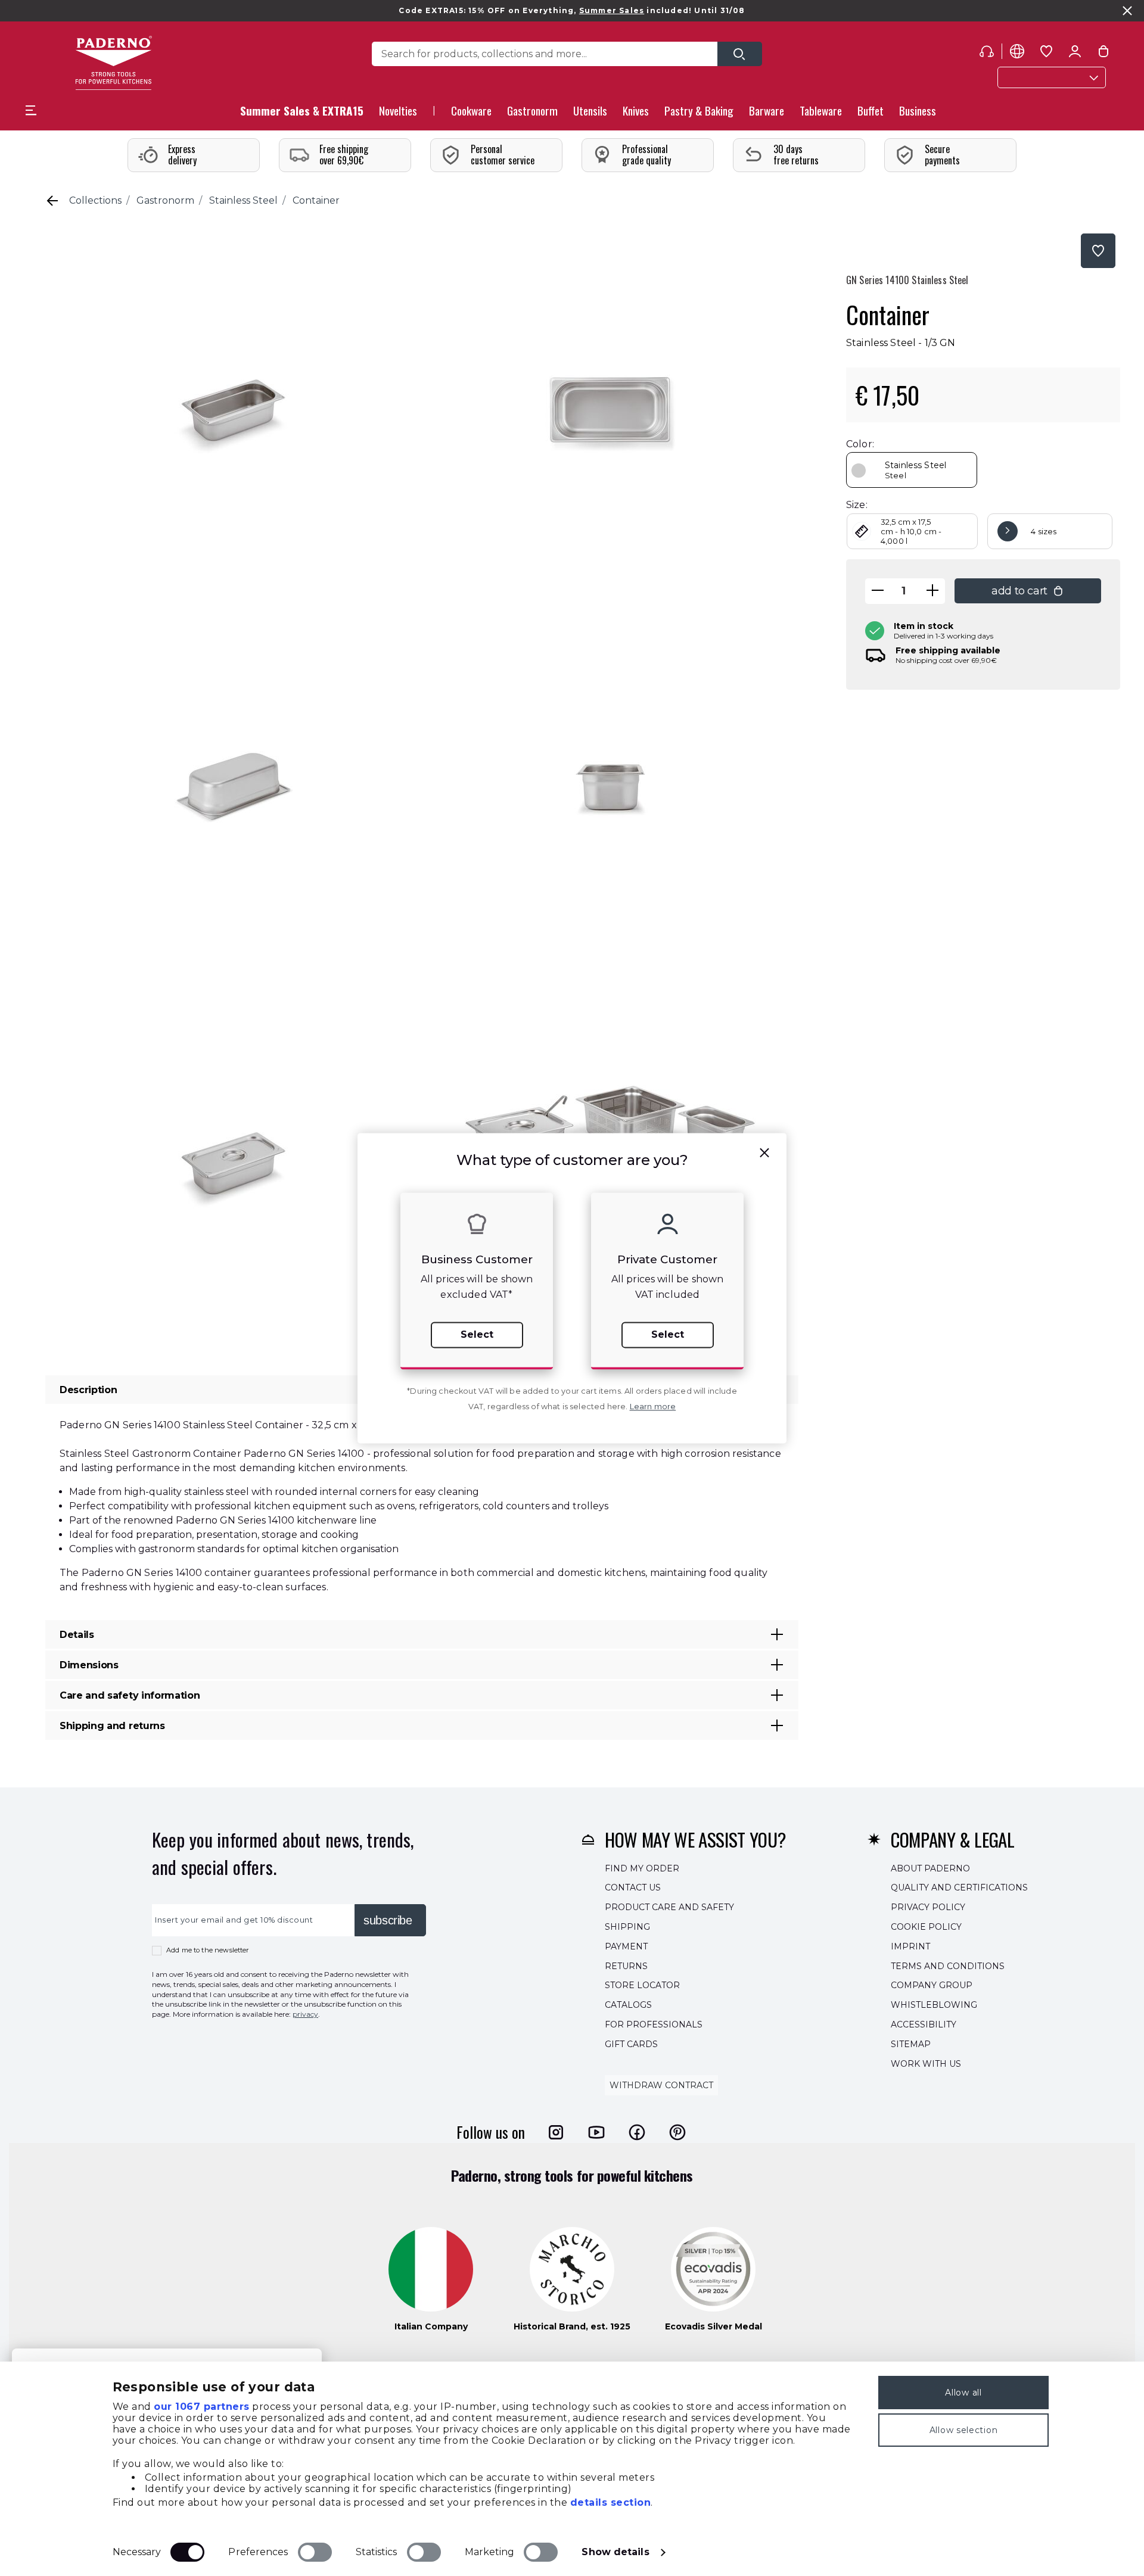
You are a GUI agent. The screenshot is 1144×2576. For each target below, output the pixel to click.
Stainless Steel (243, 200)
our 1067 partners (202, 2407)
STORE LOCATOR (642, 1986)
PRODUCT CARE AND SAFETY (669, 1907)
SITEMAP (911, 2044)
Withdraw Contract (661, 2086)
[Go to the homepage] (114, 63)
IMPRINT (910, 1946)
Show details (615, 2552)
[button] (398, 114)
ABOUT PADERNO (930, 1868)
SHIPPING (627, 1927)
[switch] (315, 2552)
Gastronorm (165, 200)
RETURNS (626, 1966)
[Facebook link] (637, 2132)
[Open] (740, 54)
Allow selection (964, 2430)
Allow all (963, 2393)
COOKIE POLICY (926, 1927)
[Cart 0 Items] (1103, 54)
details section (611, 2502)
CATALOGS (628, 2005)
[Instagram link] (556, 2132)
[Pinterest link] (677, 2132)
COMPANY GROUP (932, 1986)
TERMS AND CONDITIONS (948, 1966)
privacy (305, 2014)
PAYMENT (626, 1946)
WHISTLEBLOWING (934, 2005)
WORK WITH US (926, 2064)
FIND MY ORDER (642, 1868)
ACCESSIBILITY (924, 2024)
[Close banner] (1127, 11)
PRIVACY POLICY (928, 1907)
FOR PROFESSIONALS (654, 2024)
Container (316, 200)
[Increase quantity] (932, 591)
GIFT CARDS (631, 2044)
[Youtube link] (596, 2132)
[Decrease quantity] (878, 591)
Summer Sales (612, 10)
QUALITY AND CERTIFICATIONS (959, 1888)
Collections (95, 200)
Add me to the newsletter (208, 1950)
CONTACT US (633, 1888)
